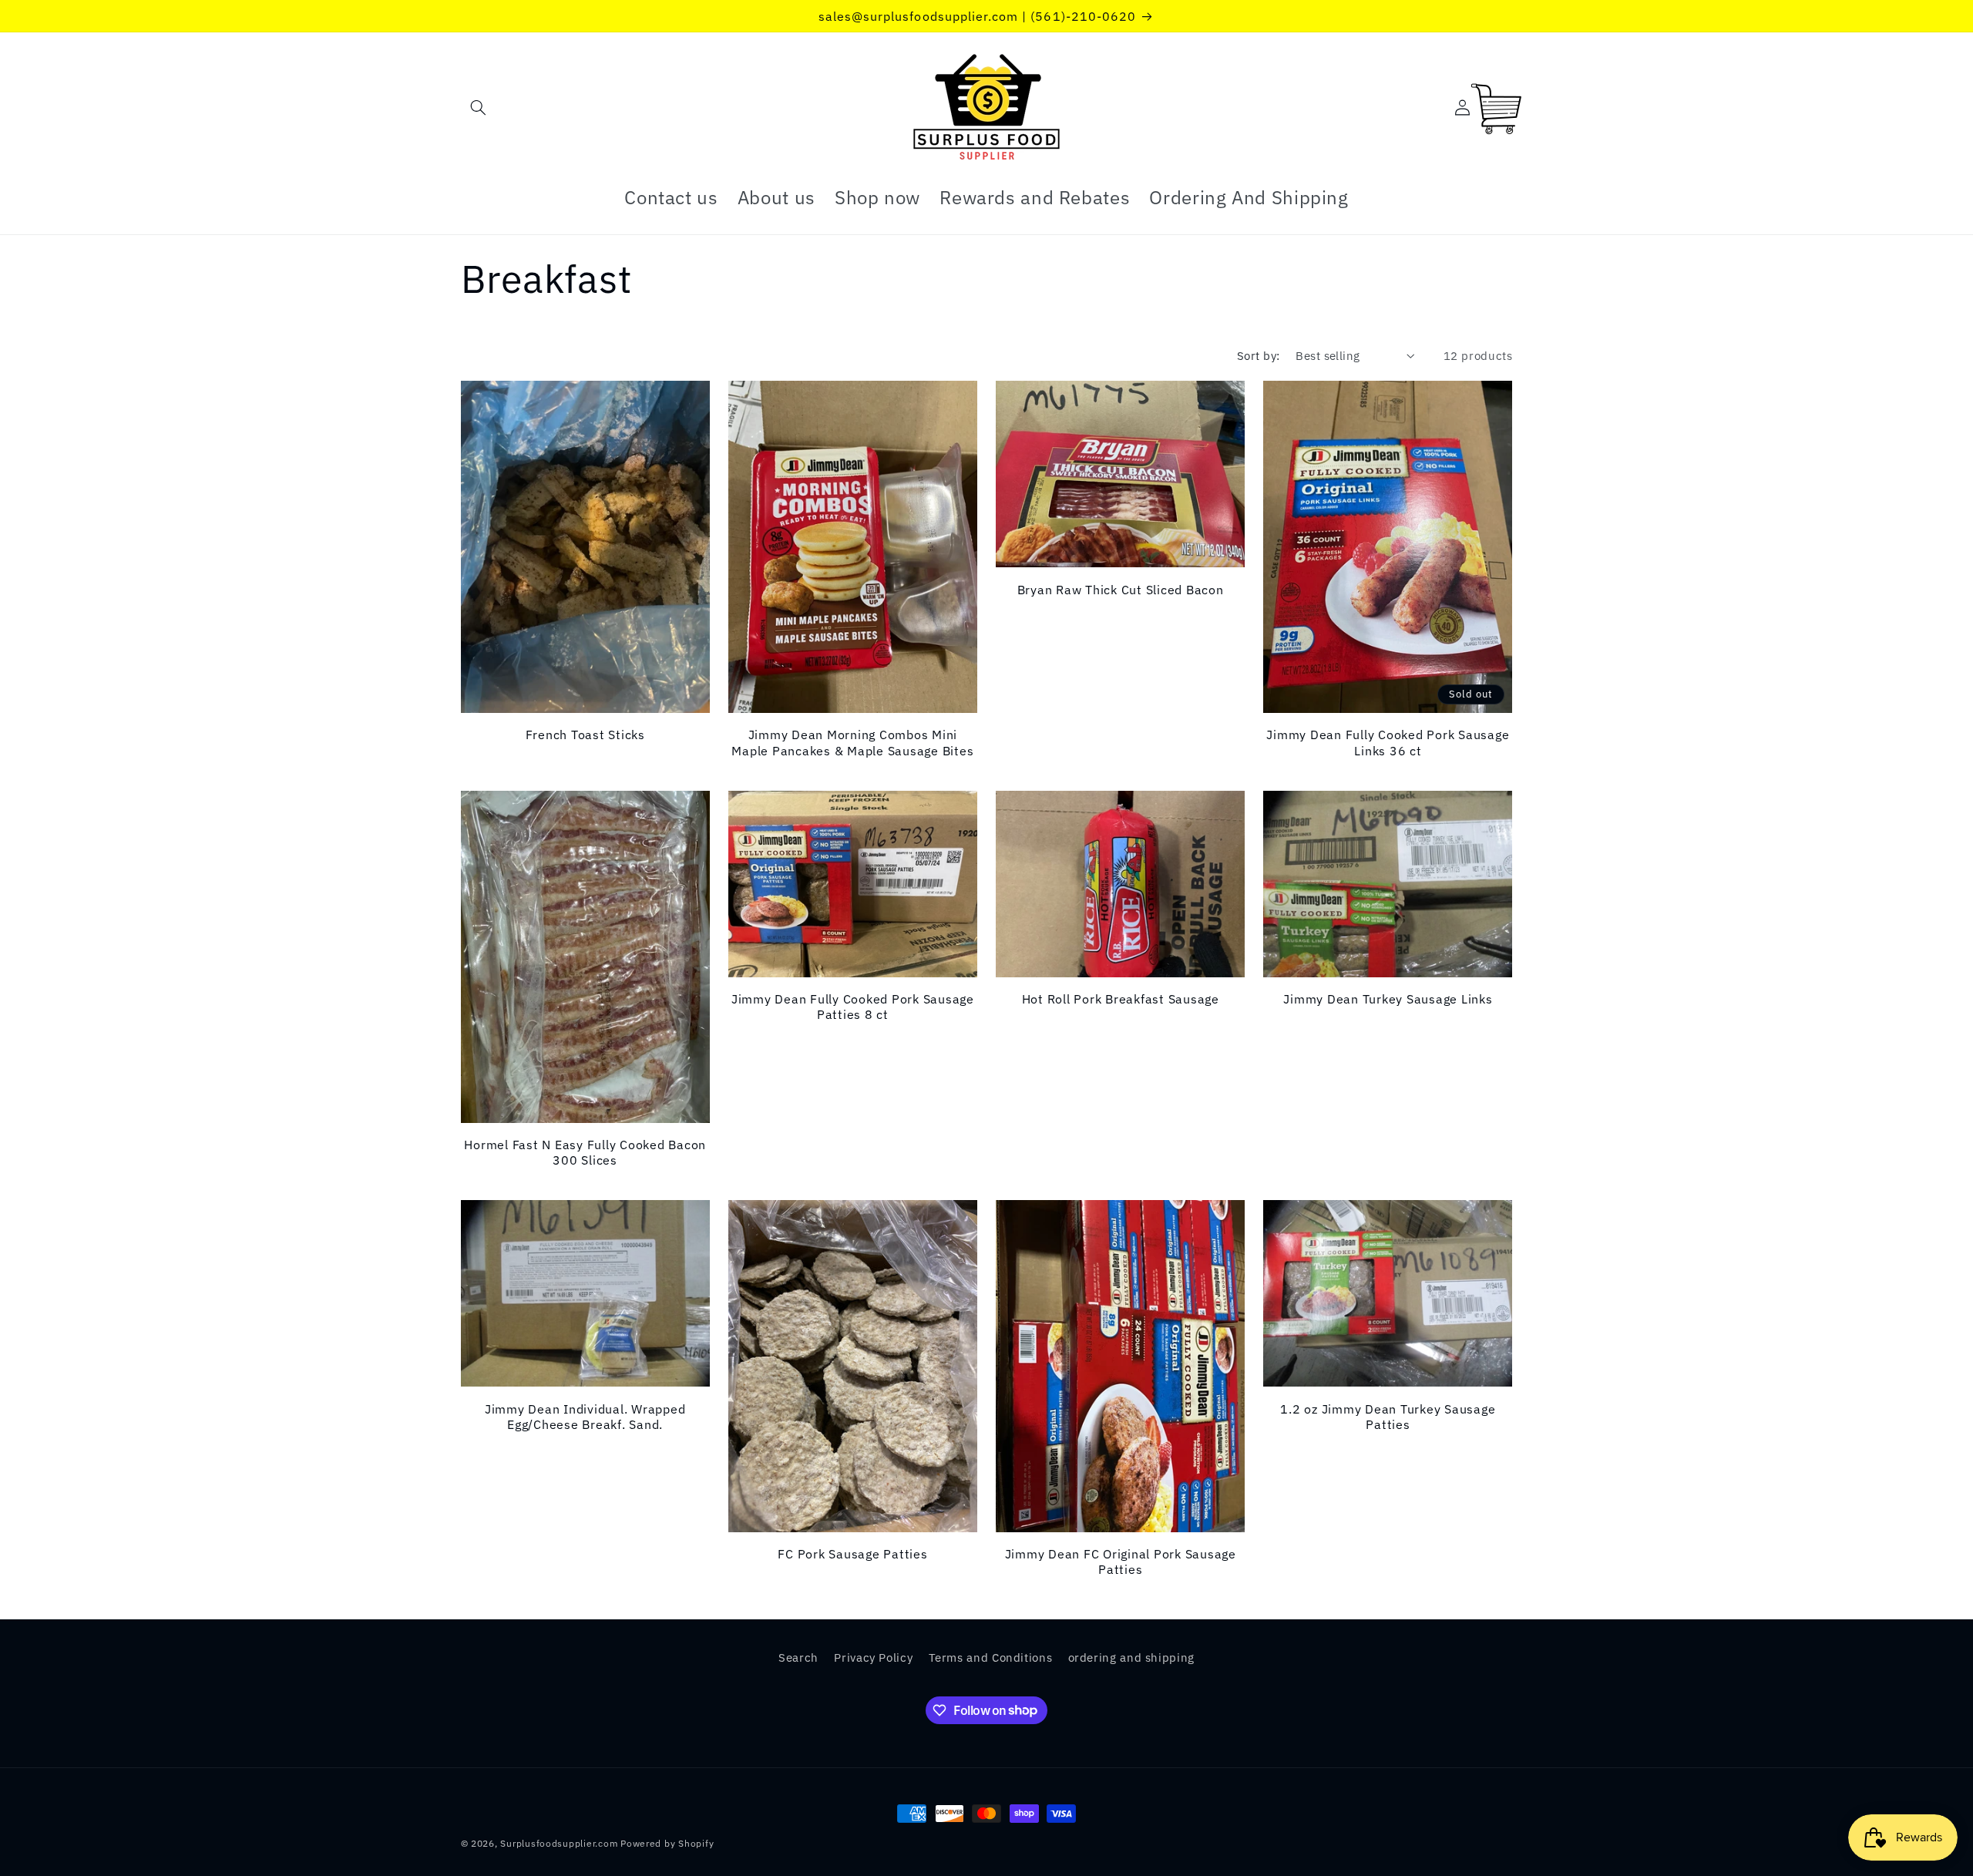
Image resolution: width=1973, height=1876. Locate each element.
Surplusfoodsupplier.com (559, 1843)
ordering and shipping (1131, 1657)
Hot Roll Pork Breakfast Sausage (1121, 999)
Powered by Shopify (667, 1843)
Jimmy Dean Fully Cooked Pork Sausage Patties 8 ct (853, 1007)
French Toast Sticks (585, 735)
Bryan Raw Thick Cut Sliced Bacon (1121, 590)
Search (798, 1657)
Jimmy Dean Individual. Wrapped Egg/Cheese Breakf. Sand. (585, 1417)
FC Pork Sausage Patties (852, 1554)
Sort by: (1258, 356)
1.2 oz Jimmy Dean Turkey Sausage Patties (1388, 1417)
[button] (479, 108)
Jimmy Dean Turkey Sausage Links (1388, 999)
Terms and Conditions (991, 1657)
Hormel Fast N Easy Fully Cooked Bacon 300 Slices (585, 1152)
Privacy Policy (873, 1657)
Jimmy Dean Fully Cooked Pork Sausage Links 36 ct (1388, 742)
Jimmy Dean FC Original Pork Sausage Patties (1121, 1562)
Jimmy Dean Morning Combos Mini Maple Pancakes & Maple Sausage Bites (852, 742)
